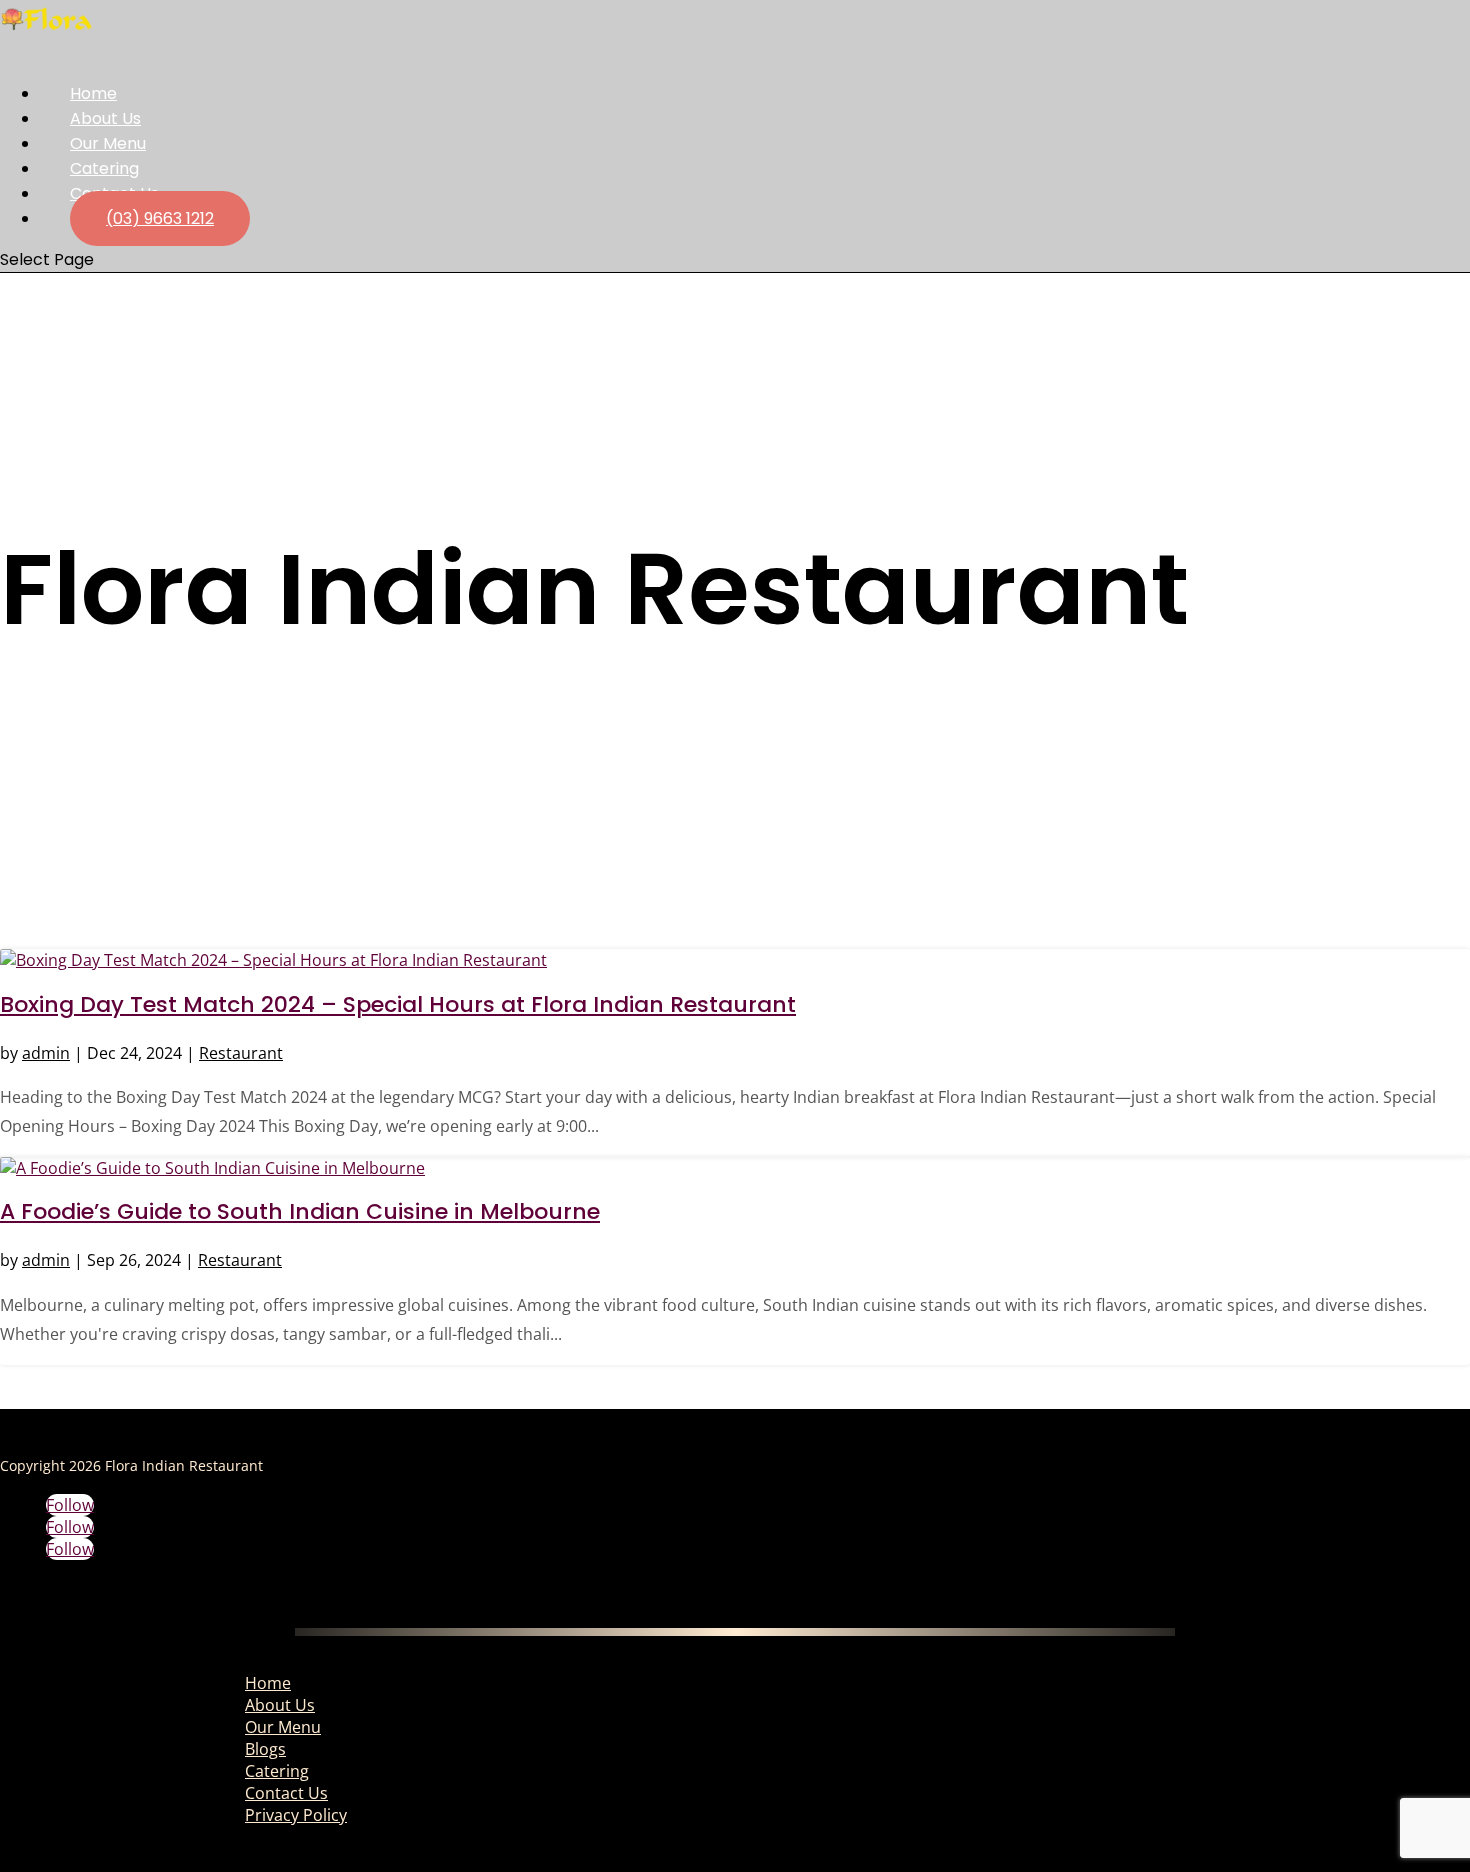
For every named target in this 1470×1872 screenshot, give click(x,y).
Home (268, 1683)
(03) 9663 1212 (160, 218)
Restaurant (241, 1053)
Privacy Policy (296, 1815)
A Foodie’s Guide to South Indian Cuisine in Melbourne (300, 1211)
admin (46, 1053)
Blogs (265, 1749)
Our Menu (283, 1727)
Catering (277, 1771)
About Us (280, 1705)
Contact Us (286, 1793)
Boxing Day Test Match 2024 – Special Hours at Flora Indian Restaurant (398, 1004)
